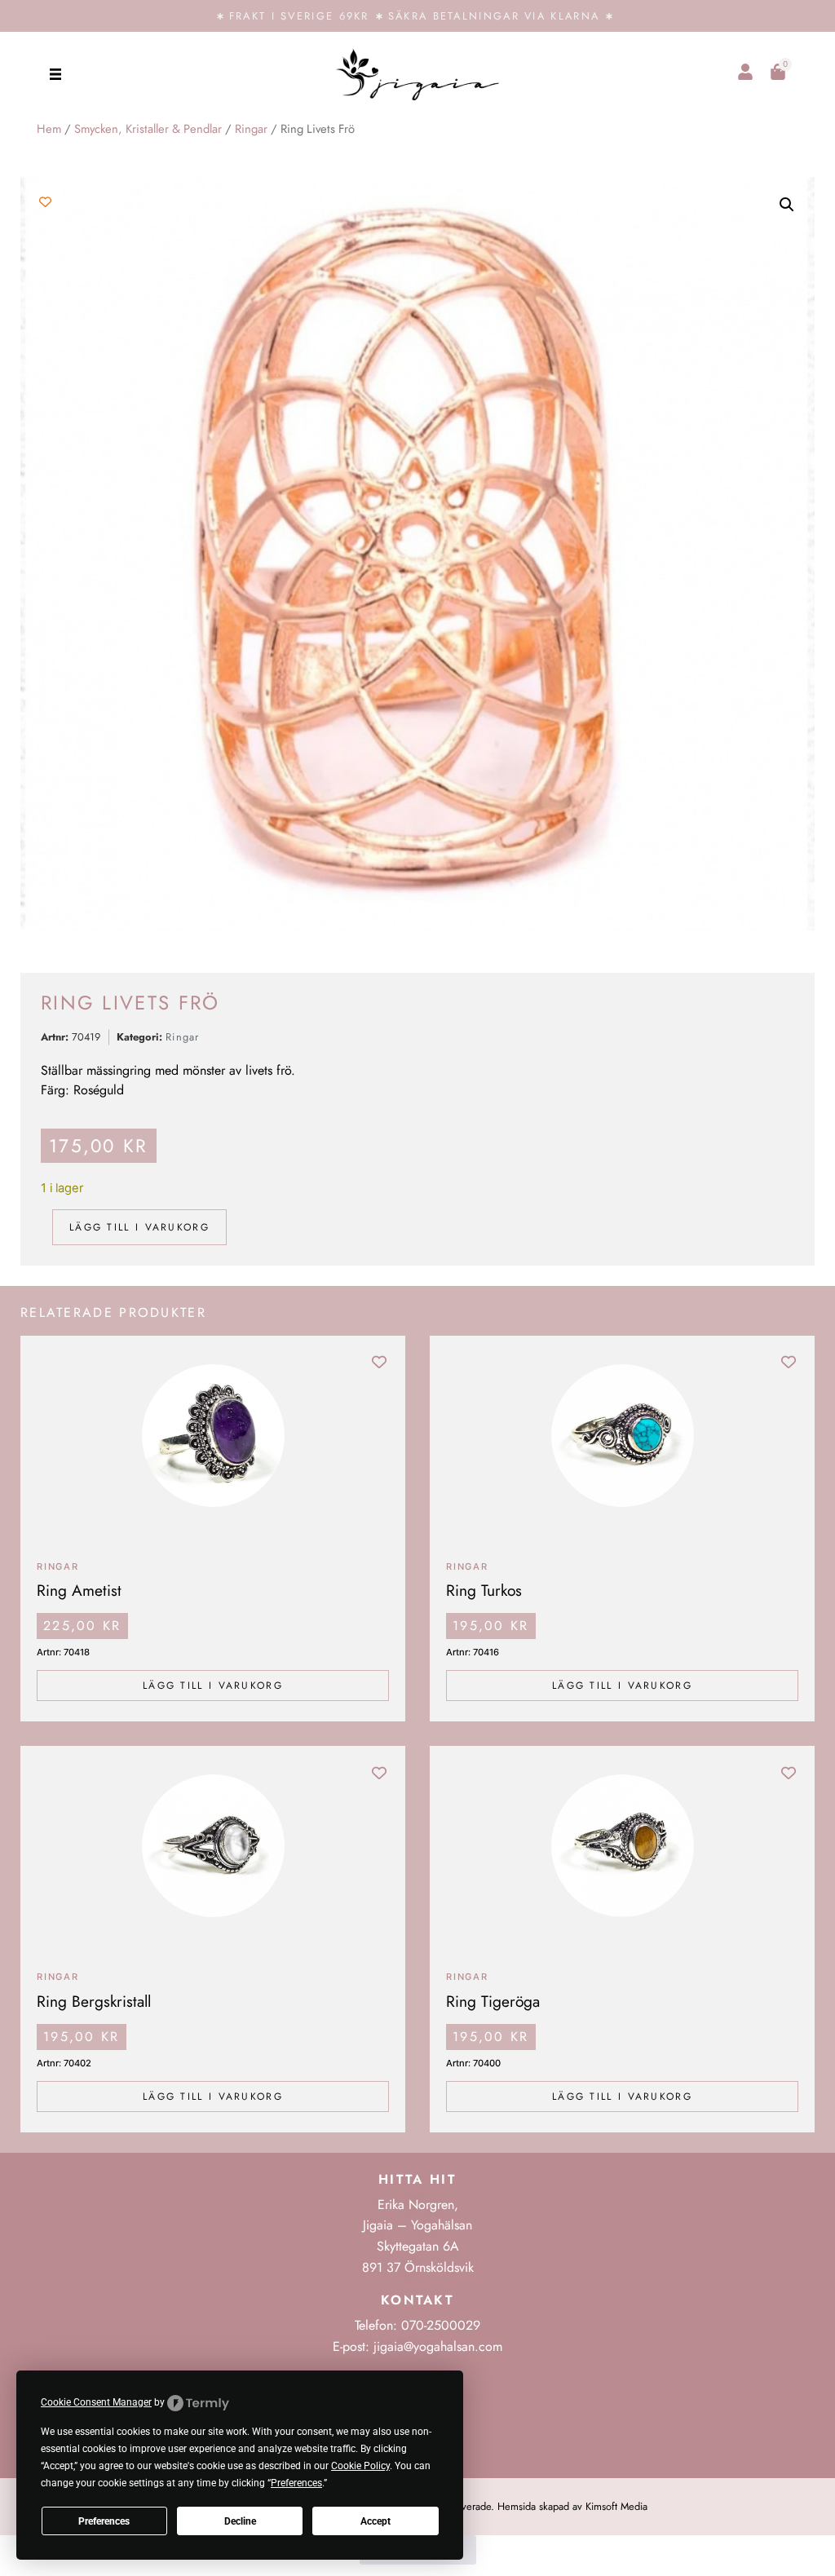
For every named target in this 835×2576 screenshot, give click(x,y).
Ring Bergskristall (94, 2001)
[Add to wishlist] (45, 202)
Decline (240, 2521)
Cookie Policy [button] (360, 2466)
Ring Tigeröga (493, 2001)
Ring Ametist (79, 1590)
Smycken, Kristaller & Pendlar (148, 129)
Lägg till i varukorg (139, 1227)
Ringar (251, 129)
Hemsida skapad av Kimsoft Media (572, 2506)
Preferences (104, 2521)
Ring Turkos (484, 1590)
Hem (49, 129)
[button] (55, 74)
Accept (376, 2521)
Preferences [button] (296, 2483)
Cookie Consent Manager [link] (96, 2402)
